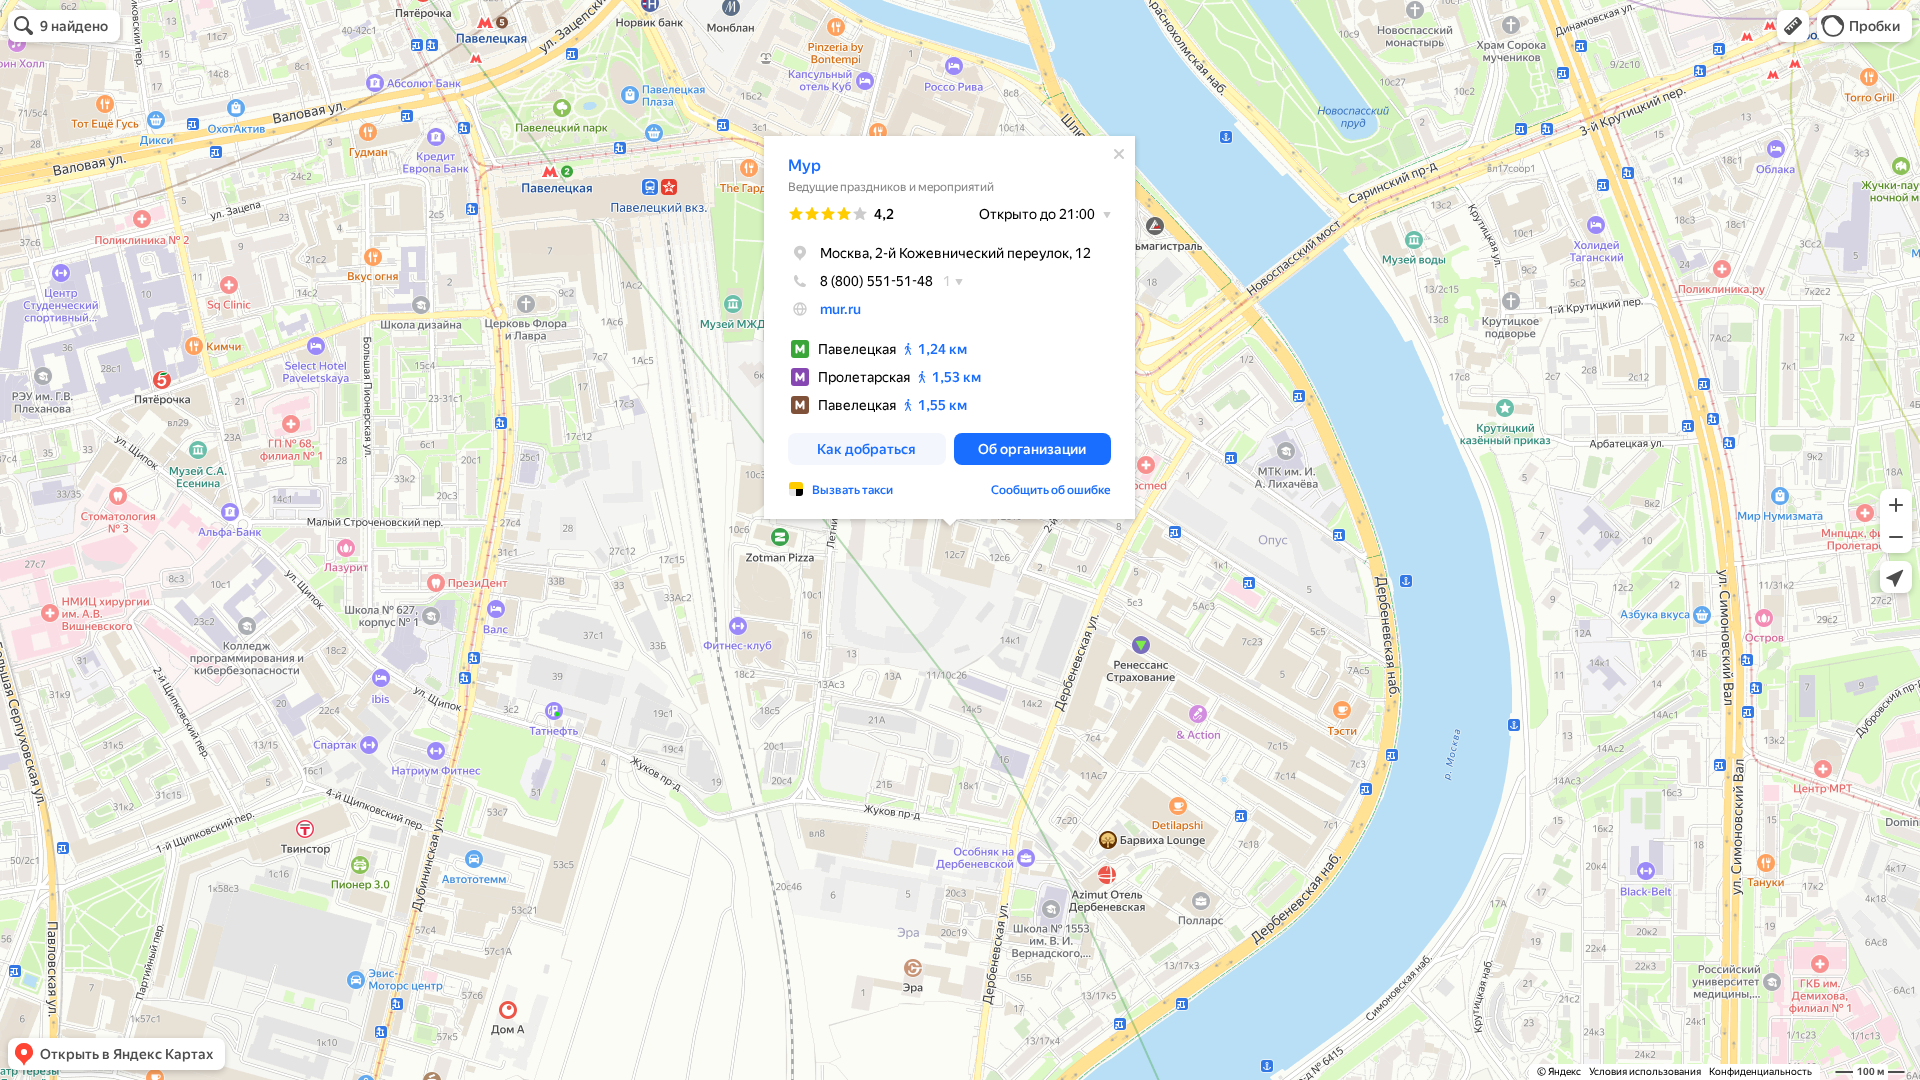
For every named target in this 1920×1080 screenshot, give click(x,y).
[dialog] (949, 327)
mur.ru (840, 309)
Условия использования (1645, 1071)
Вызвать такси (852, 490)
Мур (804, 165)
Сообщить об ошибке (1051, 490)
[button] (1793, 26)
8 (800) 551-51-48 (876, 281)
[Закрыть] (1119, 154)
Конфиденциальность (1760, 1071)
